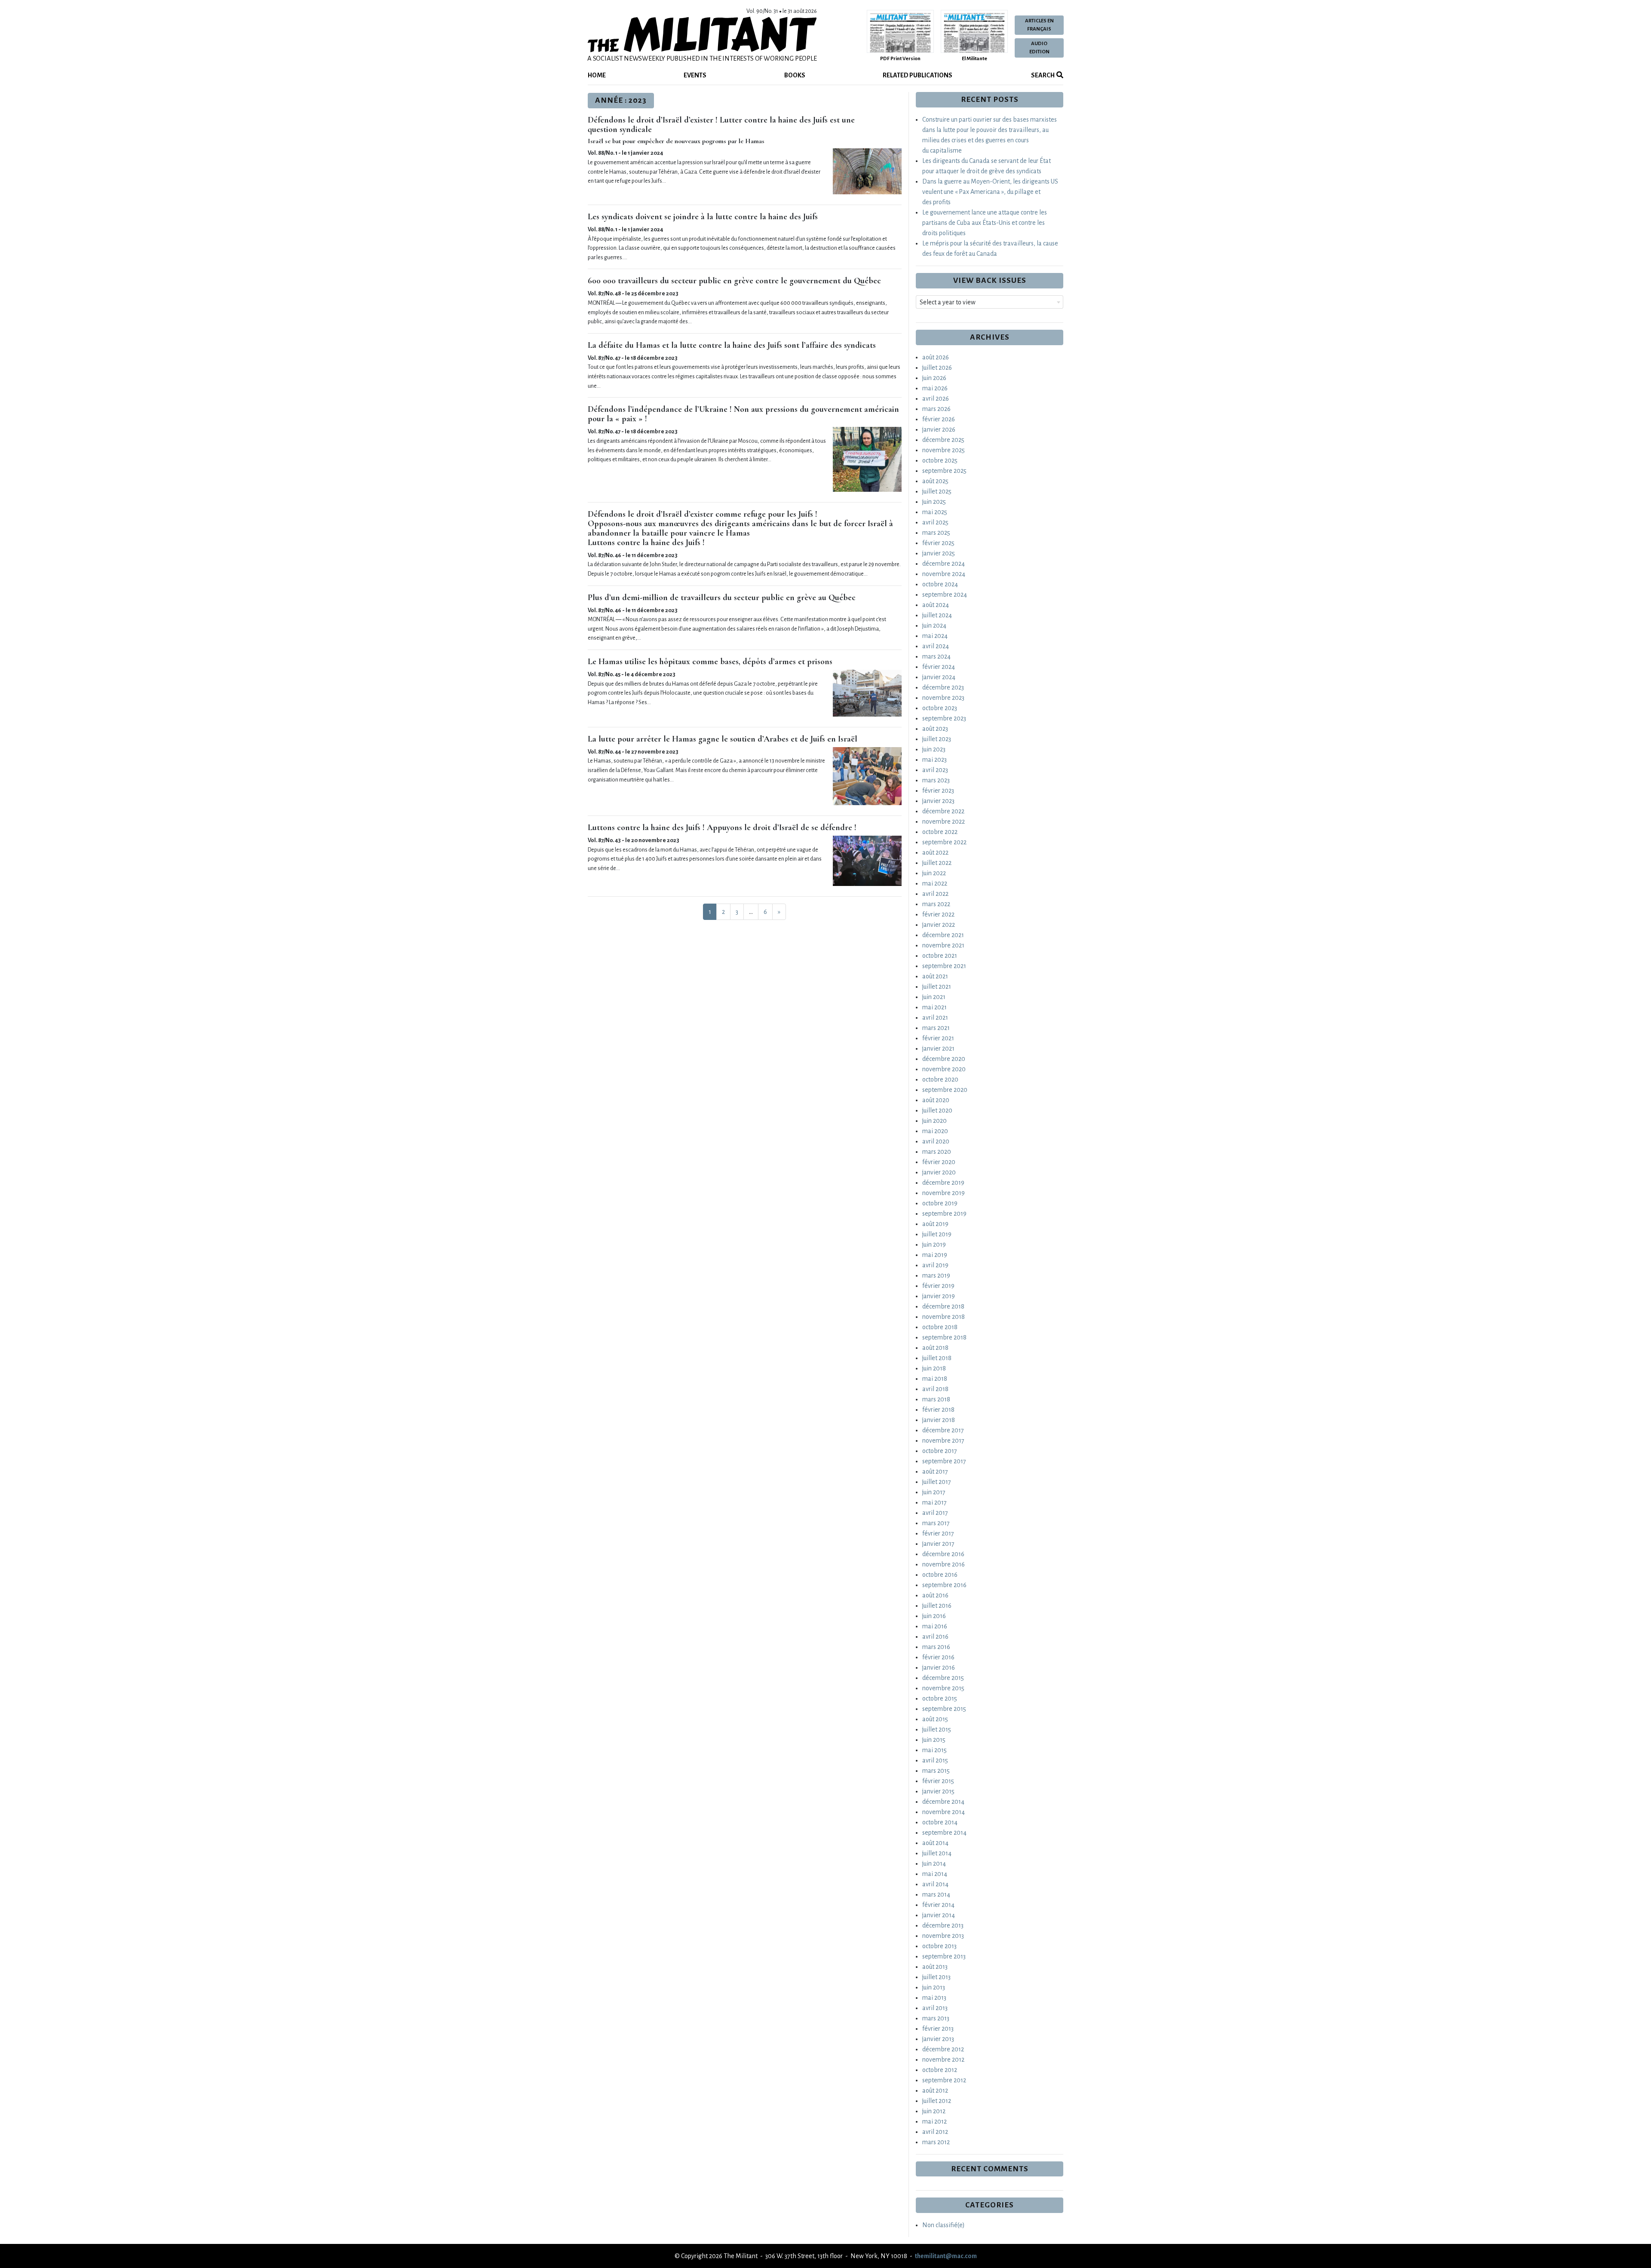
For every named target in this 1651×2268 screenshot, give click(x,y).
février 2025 (938, 543)
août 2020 (936, 1100)
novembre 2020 (944, 1069)
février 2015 (938, 1781)
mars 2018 (936, 1399)
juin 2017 (934, 1492)
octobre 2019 (940, 1203)
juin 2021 (934, 997)
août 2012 (935, 2090)
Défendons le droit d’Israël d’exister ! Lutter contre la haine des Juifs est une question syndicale (721, 125)
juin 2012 (934, 2111)
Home (597, 75)
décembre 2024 (944, 564)
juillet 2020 (937, 1110)
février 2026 (939, 419)
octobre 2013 (939, 1946)
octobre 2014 (940, 1822)
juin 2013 (934, 1987)
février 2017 (938, 1533)
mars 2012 (936, 2142)
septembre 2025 (944, 471)
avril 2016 (935, 1637)
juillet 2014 (937, 1853)
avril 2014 (935, 1884)
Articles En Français (1039, 25)
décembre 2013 (943, 1925)
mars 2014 (936, 1894)
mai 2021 (934, 1007)
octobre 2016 (940, 1575)
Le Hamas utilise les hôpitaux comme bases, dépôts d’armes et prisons (710, 662)
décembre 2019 (943, 1183)
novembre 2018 (944, 1317)
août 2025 (935, 481)
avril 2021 (935, 1018)
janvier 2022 (939, 925)
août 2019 (935, 1224)
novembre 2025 (944, 450)
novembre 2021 (943, 945)
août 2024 (936, 605)
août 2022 (935, 852)
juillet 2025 (937, 491)
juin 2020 (934, 1121)
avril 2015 (935, 1760)
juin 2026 (934, 378)
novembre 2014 (944, 1812)
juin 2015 (934, 1740)
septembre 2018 (944, 1337)
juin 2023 (934, 749)
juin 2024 (934, 625)
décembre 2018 (943, 1306)
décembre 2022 (943, 811)
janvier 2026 (939, 429)
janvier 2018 (939, 1420)
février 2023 (938, 791)
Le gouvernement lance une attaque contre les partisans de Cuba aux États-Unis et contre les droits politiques (985, 223)
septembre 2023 (944, 718)
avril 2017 (935, 1513)
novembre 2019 (944, 1193)
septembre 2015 (944, 1709)
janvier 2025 (939, 553)
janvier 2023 (938, 801)
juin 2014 (934, 1863)
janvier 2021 (938, 1048)
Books (795, 75)
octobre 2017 (940, 1451)
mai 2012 (934, 2121)
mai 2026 (935, 388)
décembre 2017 (943, 1430)
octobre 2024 (940, 584)
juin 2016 (934, 1616)
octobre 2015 (940, 1698)
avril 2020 (936, 1141)
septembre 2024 (945, 595)
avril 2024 (936, 646)
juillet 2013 (936, 1977)
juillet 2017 (937, 1482)
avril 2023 (935, 770)
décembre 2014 (943, 1802)
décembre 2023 (943, 687)
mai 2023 (934, 760)
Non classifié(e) (944, 2225)
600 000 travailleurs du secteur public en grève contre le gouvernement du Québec (734, 281)
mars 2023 (936, 780)
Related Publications (918, 75)
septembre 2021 (944, 966)
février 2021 (938, 1038)
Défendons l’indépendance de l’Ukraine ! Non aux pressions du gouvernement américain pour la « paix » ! (743, 414)
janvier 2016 (939, 1667)
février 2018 (938, 1410)
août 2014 (935, 1843)
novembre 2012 (943, 2060)
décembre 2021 (943, 935)
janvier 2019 (939, 1296)
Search (1042, 75)
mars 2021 (936, 1028)
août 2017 (935, 1471)
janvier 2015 (938, 1791)
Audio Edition (1039, 48)
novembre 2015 (943, 1688)
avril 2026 (936, 398)
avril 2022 (935, 894)
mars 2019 (936, 1275)
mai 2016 (935, 1626)
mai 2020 (935, 1131)
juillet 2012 (937, 2101)
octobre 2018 (940, 1327)
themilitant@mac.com (946, 2256)
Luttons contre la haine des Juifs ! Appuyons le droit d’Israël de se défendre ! (722, 828)
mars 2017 (936, 1523)
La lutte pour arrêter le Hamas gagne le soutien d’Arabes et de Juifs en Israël (723, 739)
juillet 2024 (937, 615)
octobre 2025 (940, 460)
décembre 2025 (943, 440)
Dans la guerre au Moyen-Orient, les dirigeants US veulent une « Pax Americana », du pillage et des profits (990, 192)
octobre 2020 (940, 1079)
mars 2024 (936, 656)
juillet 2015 (937, 1729)
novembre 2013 (943, 1936)
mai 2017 (934, 1502)
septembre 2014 (944, 1833)
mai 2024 (935, 636)
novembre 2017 (943, 1440)
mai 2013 (934, 1998)
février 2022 (938, 914)
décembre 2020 (944, 1059)
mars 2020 (937, 1152)
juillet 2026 (937, 368)
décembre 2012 (943, 2049)
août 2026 (936, 357)
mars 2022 (936, 904)
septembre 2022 (944, 842)
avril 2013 (935, 2008)
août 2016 (935, 1595)
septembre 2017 (944, 1461)
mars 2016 (936, 1647)
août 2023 (935, 729)
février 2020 (939, 1162)
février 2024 (939, 667)
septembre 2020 (945, 1090)
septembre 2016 (944, 1585)
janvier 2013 (938, 2039)
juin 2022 (934, 873)
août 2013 (935, 1967)
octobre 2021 (940, 956)
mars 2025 (936, 533)
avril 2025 (935, 522)
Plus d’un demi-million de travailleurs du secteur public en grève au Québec (722, 598)
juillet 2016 (937, 1606)
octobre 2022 (940, 832)
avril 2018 (935, 1389)
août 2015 (935, 1719)
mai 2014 (935, 1874)
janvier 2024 (939, 677)
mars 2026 (936, 409)
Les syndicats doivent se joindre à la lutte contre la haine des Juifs (703, 217)
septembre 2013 (944, 1956)
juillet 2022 (937, 863)
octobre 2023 (940, 708)
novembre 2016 (944, 1564)
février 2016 (938, 1657)
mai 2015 (934, 1750)
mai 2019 (935, 1255)
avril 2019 (935, 1265)
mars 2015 (936, 1771)
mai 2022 (935, 883)
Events (695, 75)
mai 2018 (935, 1379)
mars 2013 (936, 2018)
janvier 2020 (939, 1172)
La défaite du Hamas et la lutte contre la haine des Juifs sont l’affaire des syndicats (732, 345)
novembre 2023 (943, 698)
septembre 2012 (944, 2080)
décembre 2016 (943, 1554)
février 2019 (938, 1286)
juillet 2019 (937, 1234)
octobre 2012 (940, 2070)
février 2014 (938, 1905)
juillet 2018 (937, 1358)
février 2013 (938, 2029)
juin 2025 (934, 502)
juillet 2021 (937, 987)
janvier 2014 (939, 1915)
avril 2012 (935, 2132)
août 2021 (935, 976)
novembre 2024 (944, 574)
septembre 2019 (944, 1214)
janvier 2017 (938, 1544)
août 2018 (935, 1348)
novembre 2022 (944, 821)
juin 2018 (934, 1368)
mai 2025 (935, 512)
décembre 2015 (943, 1678)
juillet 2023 (937, 739)
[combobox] (990, 302)
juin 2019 (934, 1244)
